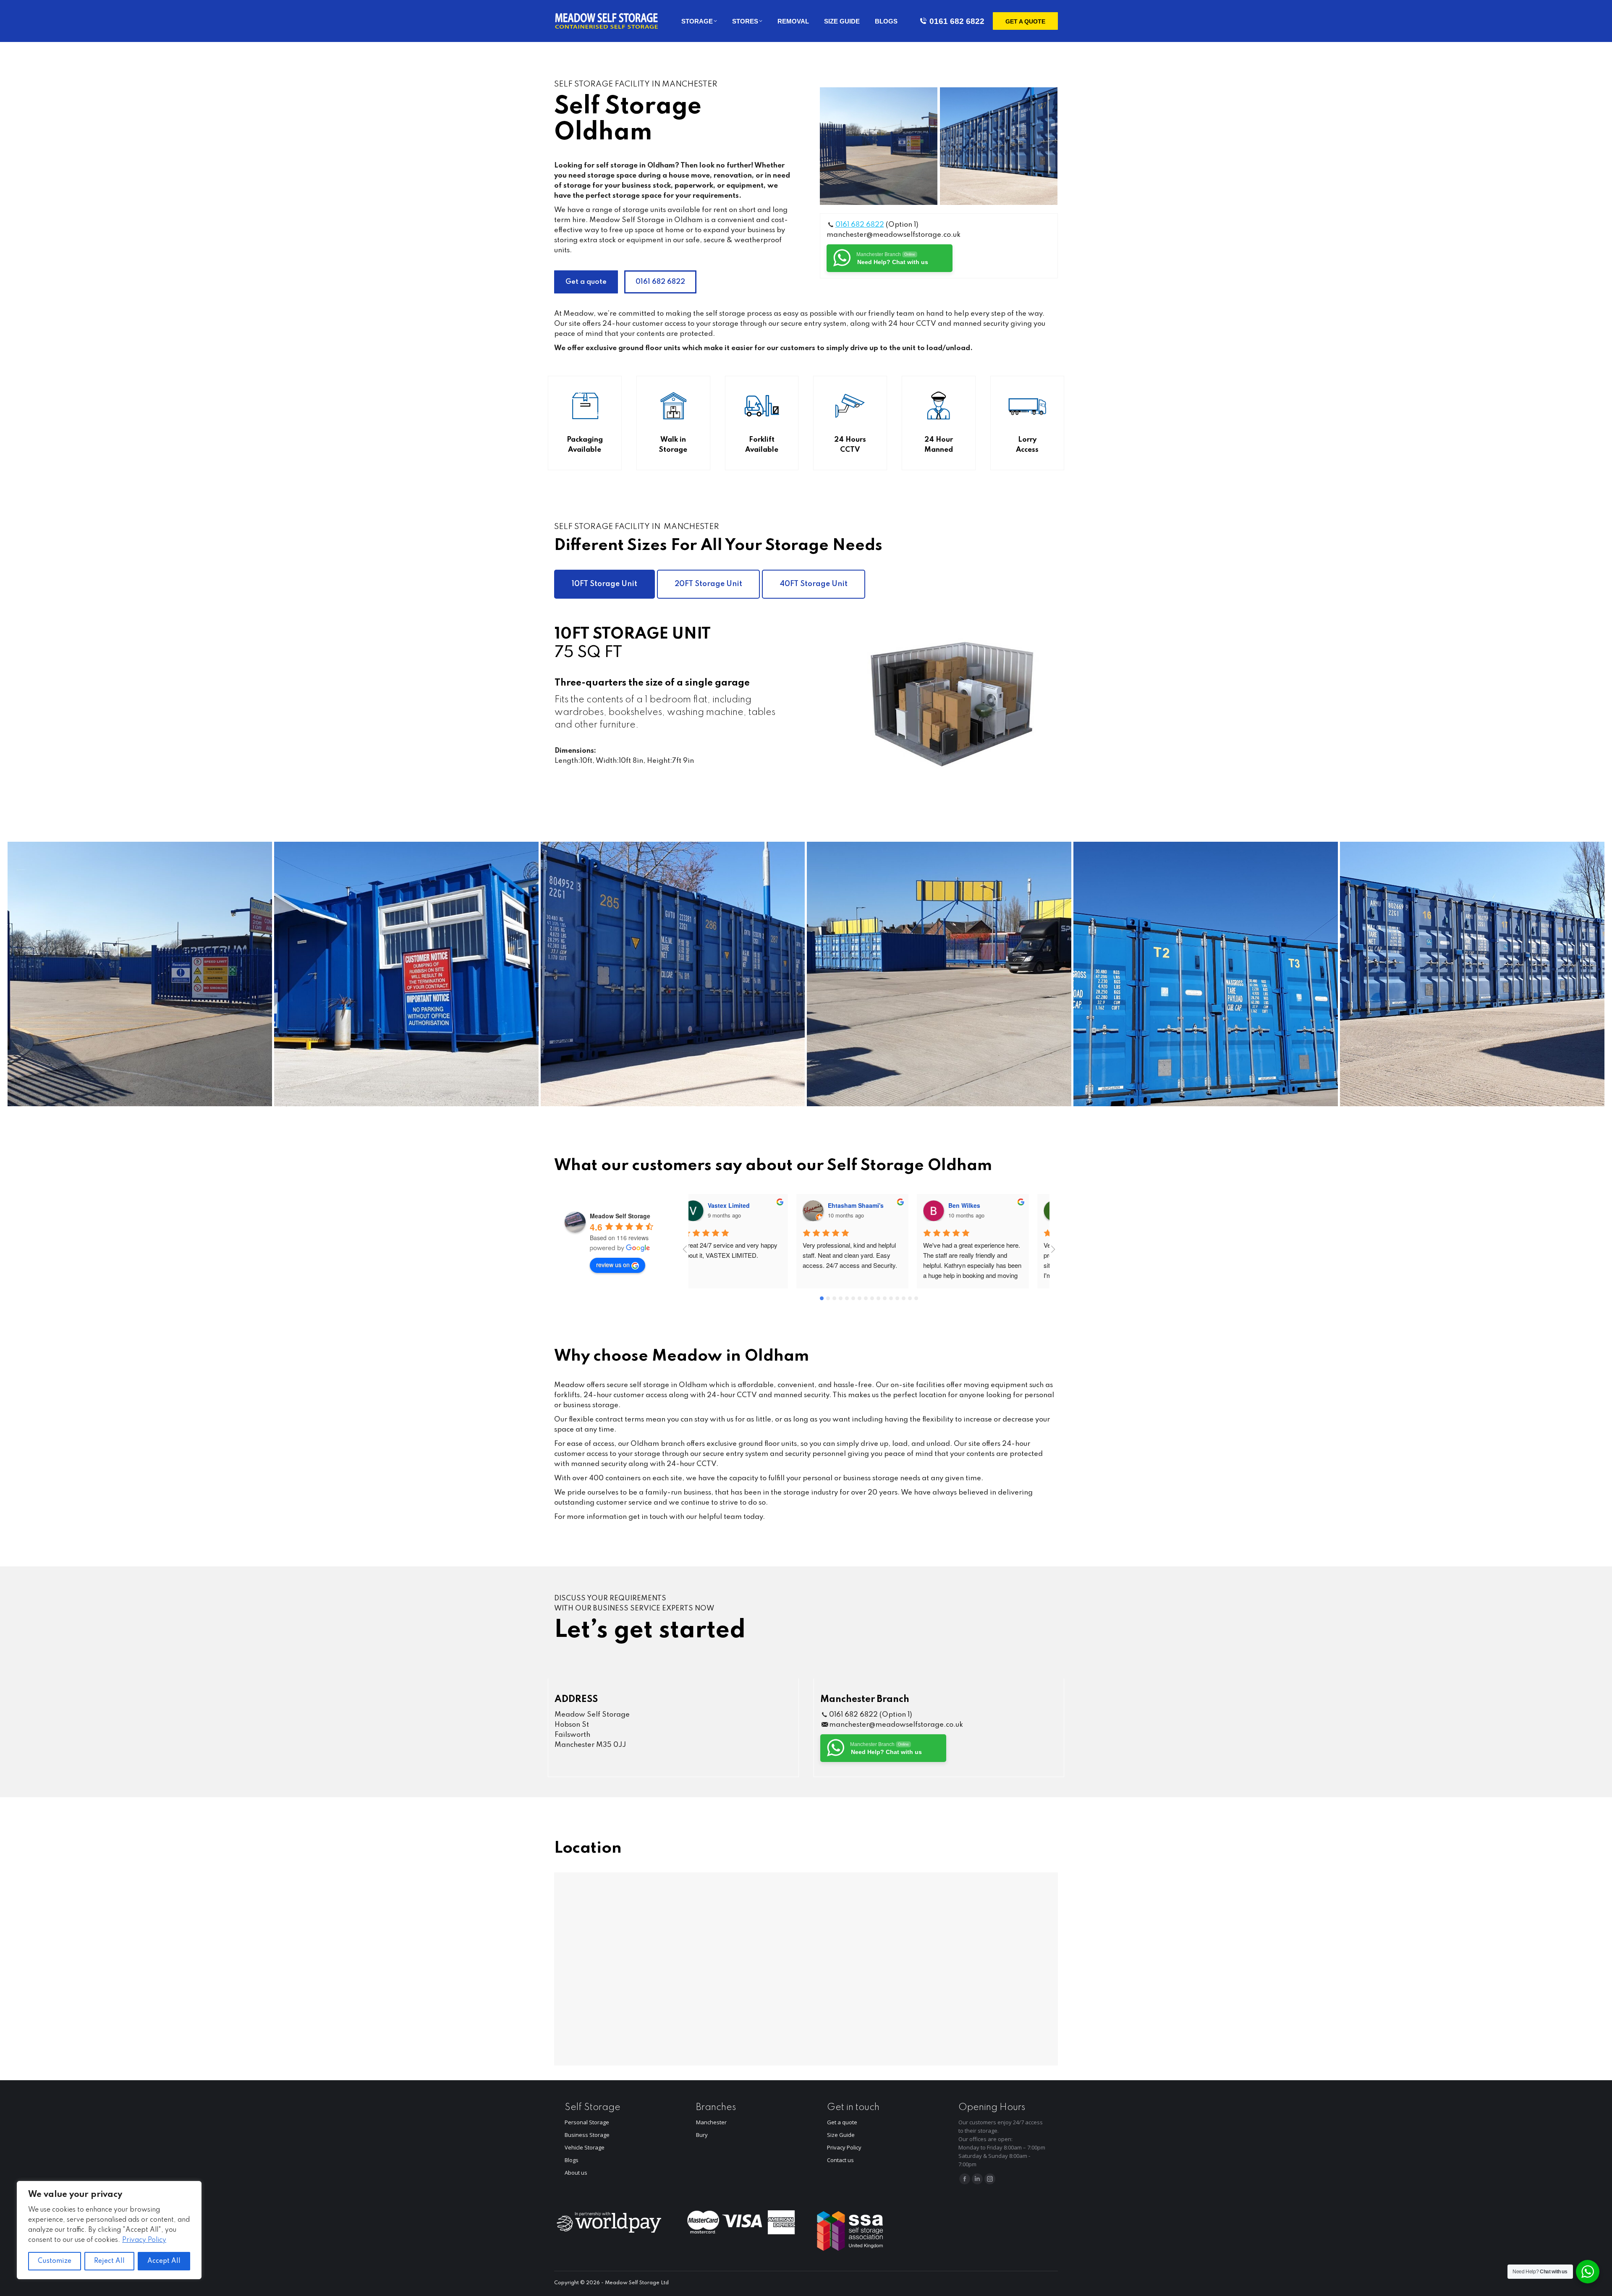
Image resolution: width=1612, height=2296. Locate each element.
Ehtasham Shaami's (752, 1205)
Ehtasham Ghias (989, 1205)
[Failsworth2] (999, 146)
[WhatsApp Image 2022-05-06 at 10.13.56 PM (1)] (406, 974)
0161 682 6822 (957, 21)
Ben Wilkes (861, 1205)
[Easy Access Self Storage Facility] (1472, 974)
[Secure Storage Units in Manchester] (1206, 974)
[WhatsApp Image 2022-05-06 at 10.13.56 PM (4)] (939, 974)
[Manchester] (140, 974)
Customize (55, 2261)
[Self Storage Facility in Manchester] (879, 146)
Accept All (164, 2261)
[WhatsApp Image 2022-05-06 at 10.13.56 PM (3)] (673, 974)
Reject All (109, 2261)
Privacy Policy (144, 2240)
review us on (613, 1265)
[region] (109, 2230)
